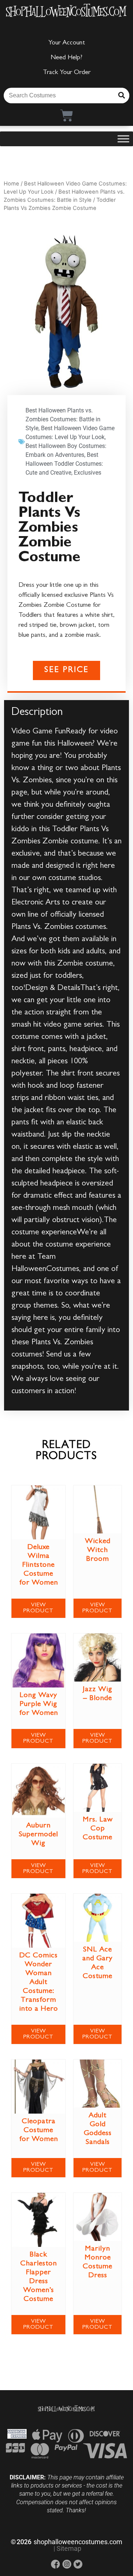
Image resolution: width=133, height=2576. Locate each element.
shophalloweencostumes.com (78, 2542)
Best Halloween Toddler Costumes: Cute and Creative (64, 464)
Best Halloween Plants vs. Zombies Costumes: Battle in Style (63, 419)
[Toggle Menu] (123, 139)
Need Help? (66, 58)
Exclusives (88, 473)
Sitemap (69, 2548)
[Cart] (67, 115)
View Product (38, 1608)
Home (11, 184)
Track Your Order (67, 73)
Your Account (67, 43)
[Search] (122, 96)
